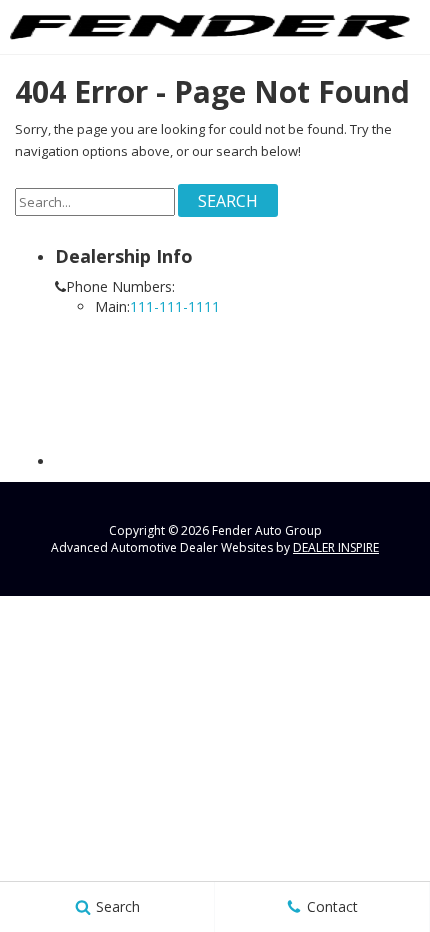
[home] (210, 25)
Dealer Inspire (336, 547)
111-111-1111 (175, 306)
